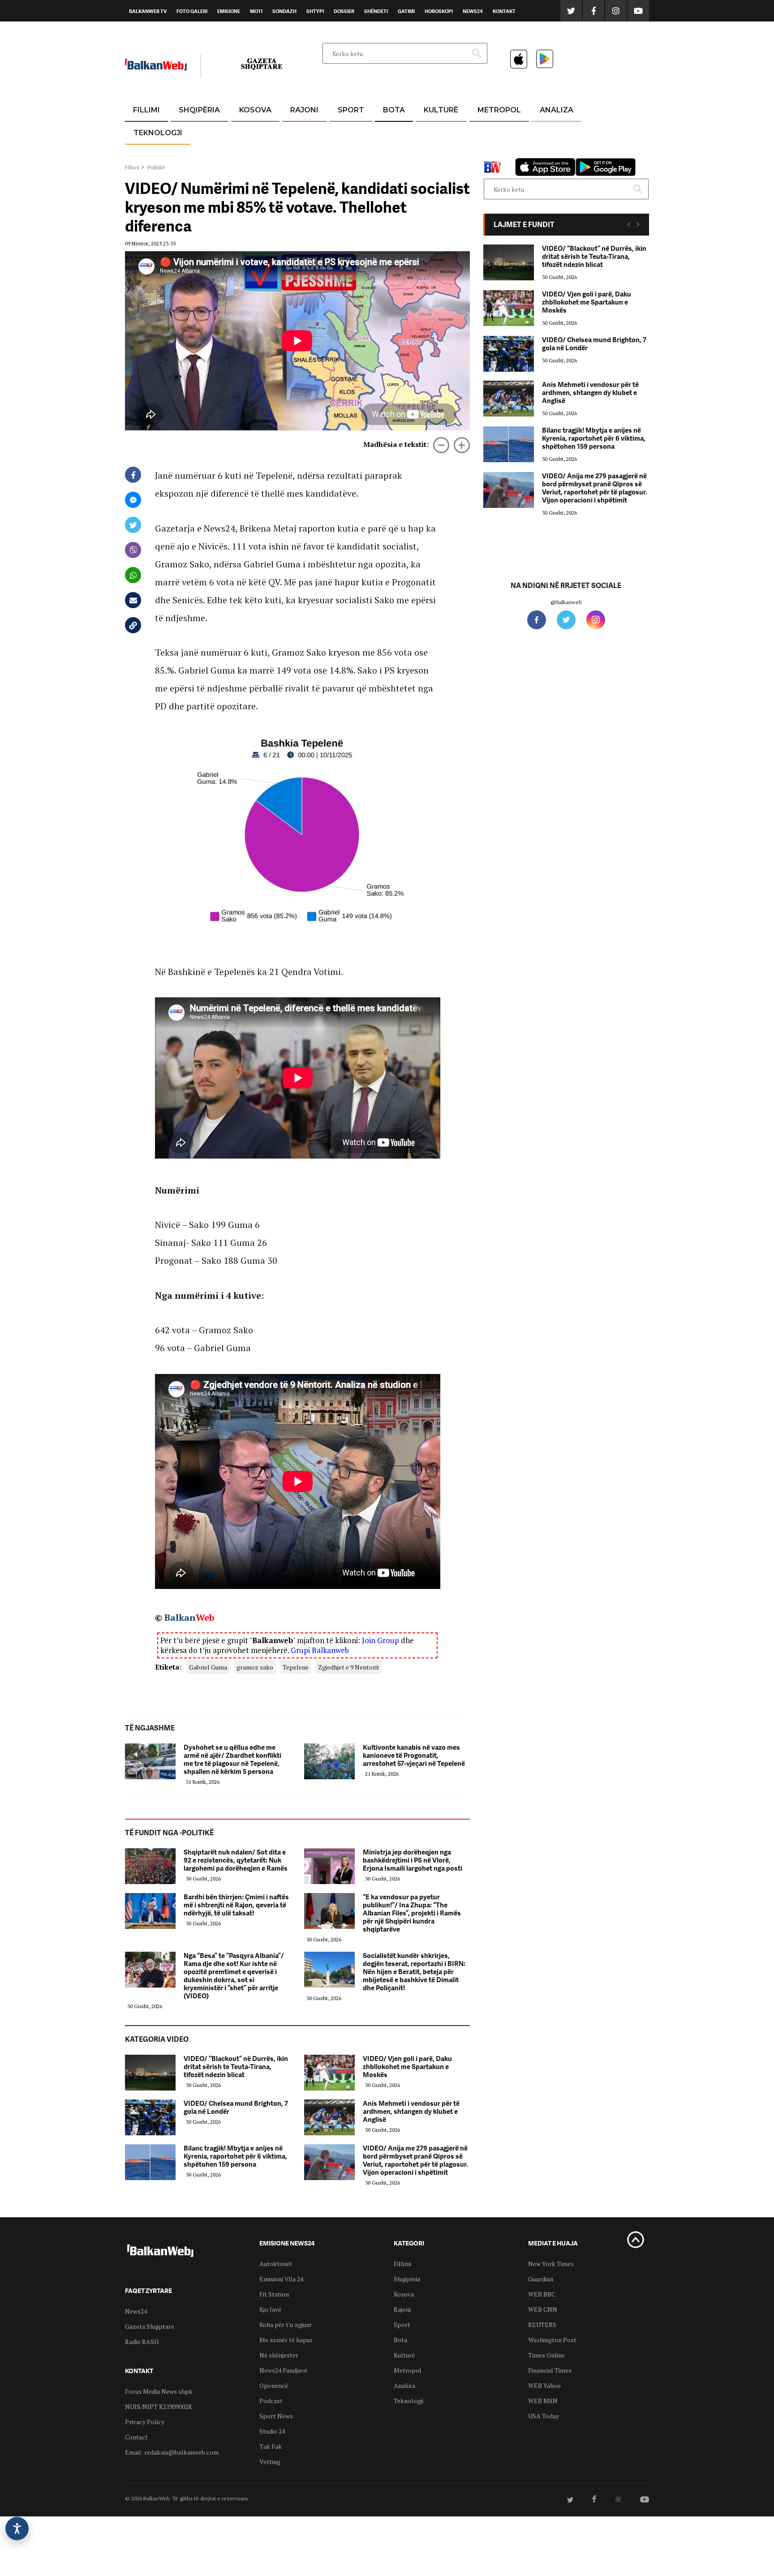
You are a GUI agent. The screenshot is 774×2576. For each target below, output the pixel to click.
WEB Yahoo (544, 2385)
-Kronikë (190, 132)
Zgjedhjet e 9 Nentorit (349, 1667)
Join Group (381, 1640)
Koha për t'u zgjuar (286, 2325)
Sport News (276, 2416)
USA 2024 (393, 132)
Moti (256, 11)
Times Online (546, 2355)
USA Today (544, 2416)
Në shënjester (279, 2355)
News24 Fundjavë (283, 2370)
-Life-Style (491, 153)
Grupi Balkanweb (320, 1650)
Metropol (499, 110)
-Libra (430, 153)
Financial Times (550, 2370)
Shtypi (315, 11)
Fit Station (274, 2294)
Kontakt (504, 11)
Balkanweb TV (148, 11)
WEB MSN (543, 2401)
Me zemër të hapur (286, 2340)
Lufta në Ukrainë (393, 156)
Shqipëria (199, 110)
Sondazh (284, 11)
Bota (394, 110)
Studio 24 (272, 2431)
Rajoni (304, 110)
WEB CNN (543, 2309)
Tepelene (296, 1667)
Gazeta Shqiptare (150, 2326)
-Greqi (297, 132)
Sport (351, 110)
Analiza (557, 110)
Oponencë (274, 2385)
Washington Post (552, 2340)
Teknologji (158, 133)
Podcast (271, 2401)
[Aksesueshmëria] (17, 2529)
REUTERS (542, 2325)
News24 (473, 11)
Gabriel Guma (208, 1667)
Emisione (229, 11)
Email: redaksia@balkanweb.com (172, 2452)
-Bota (344, 132)
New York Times (551, 2264)
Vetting (270, 2462)
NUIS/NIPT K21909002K (159, 2406)
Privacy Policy (145, 2422)
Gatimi (406, 11)
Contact (136, 2437)
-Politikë (190, 153)
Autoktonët (276, 2264)
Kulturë (441, 110)
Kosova (255, 110)
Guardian (541, 2279)
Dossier (344, 11)
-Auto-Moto (150, 155)
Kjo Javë (270, 2309)
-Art (427, 132)
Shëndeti (376, 11)
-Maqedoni (304, 153)
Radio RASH (142, 2342)
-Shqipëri (349, 153)
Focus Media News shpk (159, 2391)
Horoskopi (439, 11)
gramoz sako (255, 1667)
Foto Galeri (192, 11)
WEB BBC (542, 2294)
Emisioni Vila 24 (281, 2279)
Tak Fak (271, 2446)
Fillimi (146, 110)
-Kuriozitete (495, 132)
